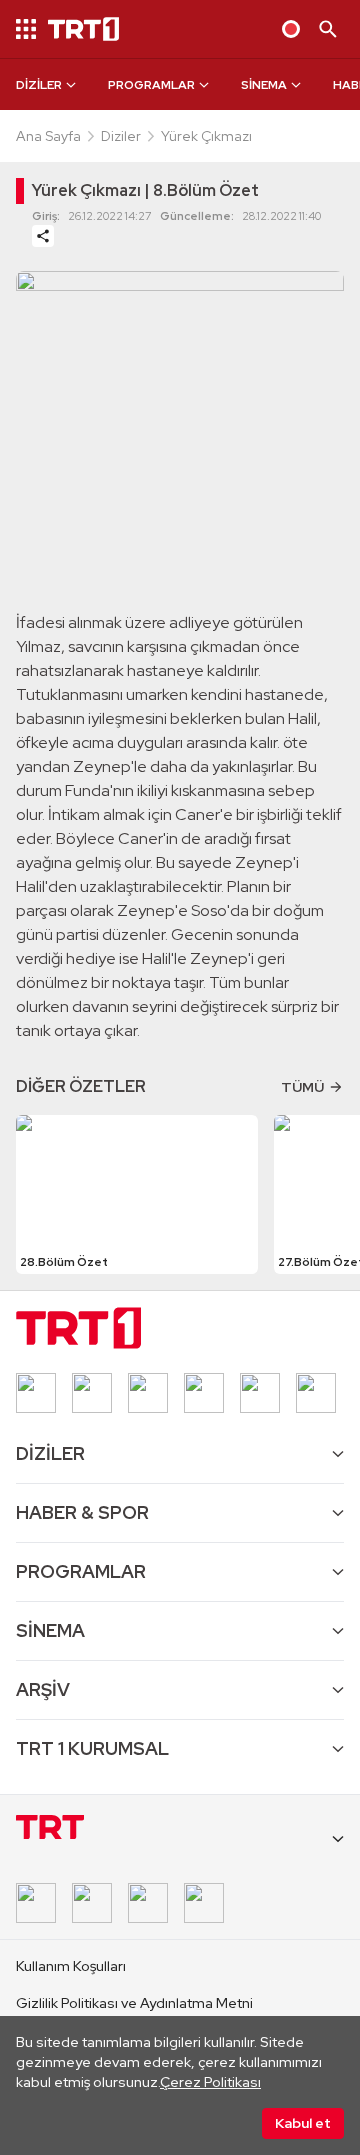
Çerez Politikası (210, 2082)
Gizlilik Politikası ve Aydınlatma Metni (134, 2003)
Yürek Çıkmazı (206, 136)
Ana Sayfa (48, 136)
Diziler (121, 136)
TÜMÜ (302, 1087)
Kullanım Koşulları (71, 1966)
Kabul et (303, 2123)
